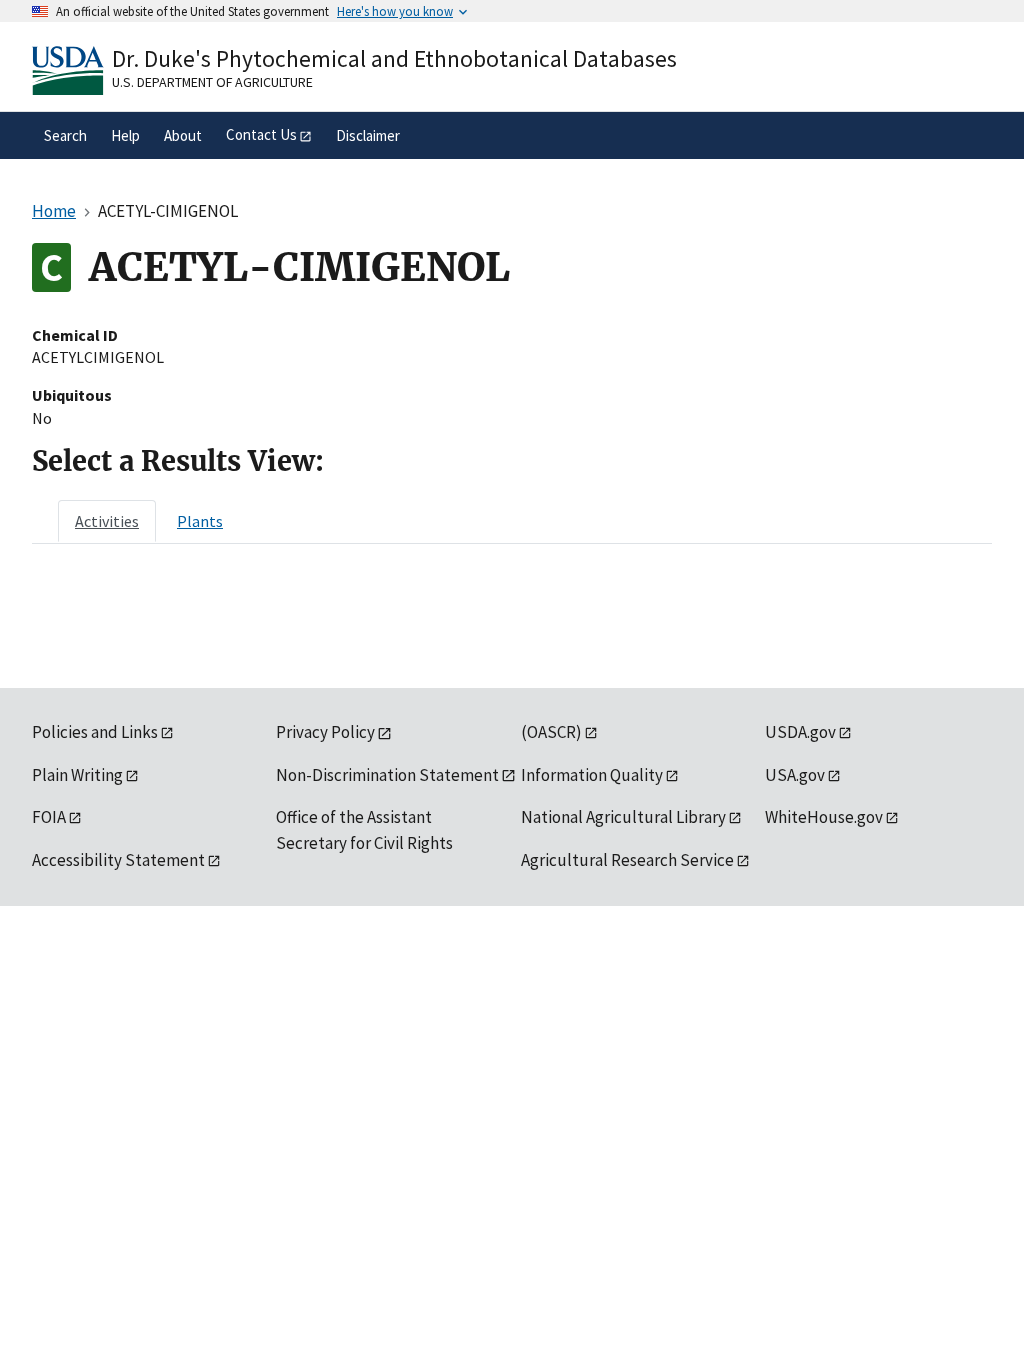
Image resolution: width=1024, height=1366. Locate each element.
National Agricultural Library (623, 817)
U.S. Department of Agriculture (212, 82)
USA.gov (795, 775)
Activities (107, 521)
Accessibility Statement (118, 860)
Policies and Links (95, 732)
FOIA (49, 817)
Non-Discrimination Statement (387, 775)
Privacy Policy (325, 732)
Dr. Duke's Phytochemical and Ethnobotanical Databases (394, 58)
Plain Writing (77, 775)
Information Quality (592, 775)
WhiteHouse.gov (824, 817)
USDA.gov (800, 732)
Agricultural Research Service (627, 860)
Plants (200, 521)
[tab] (107, 521)
